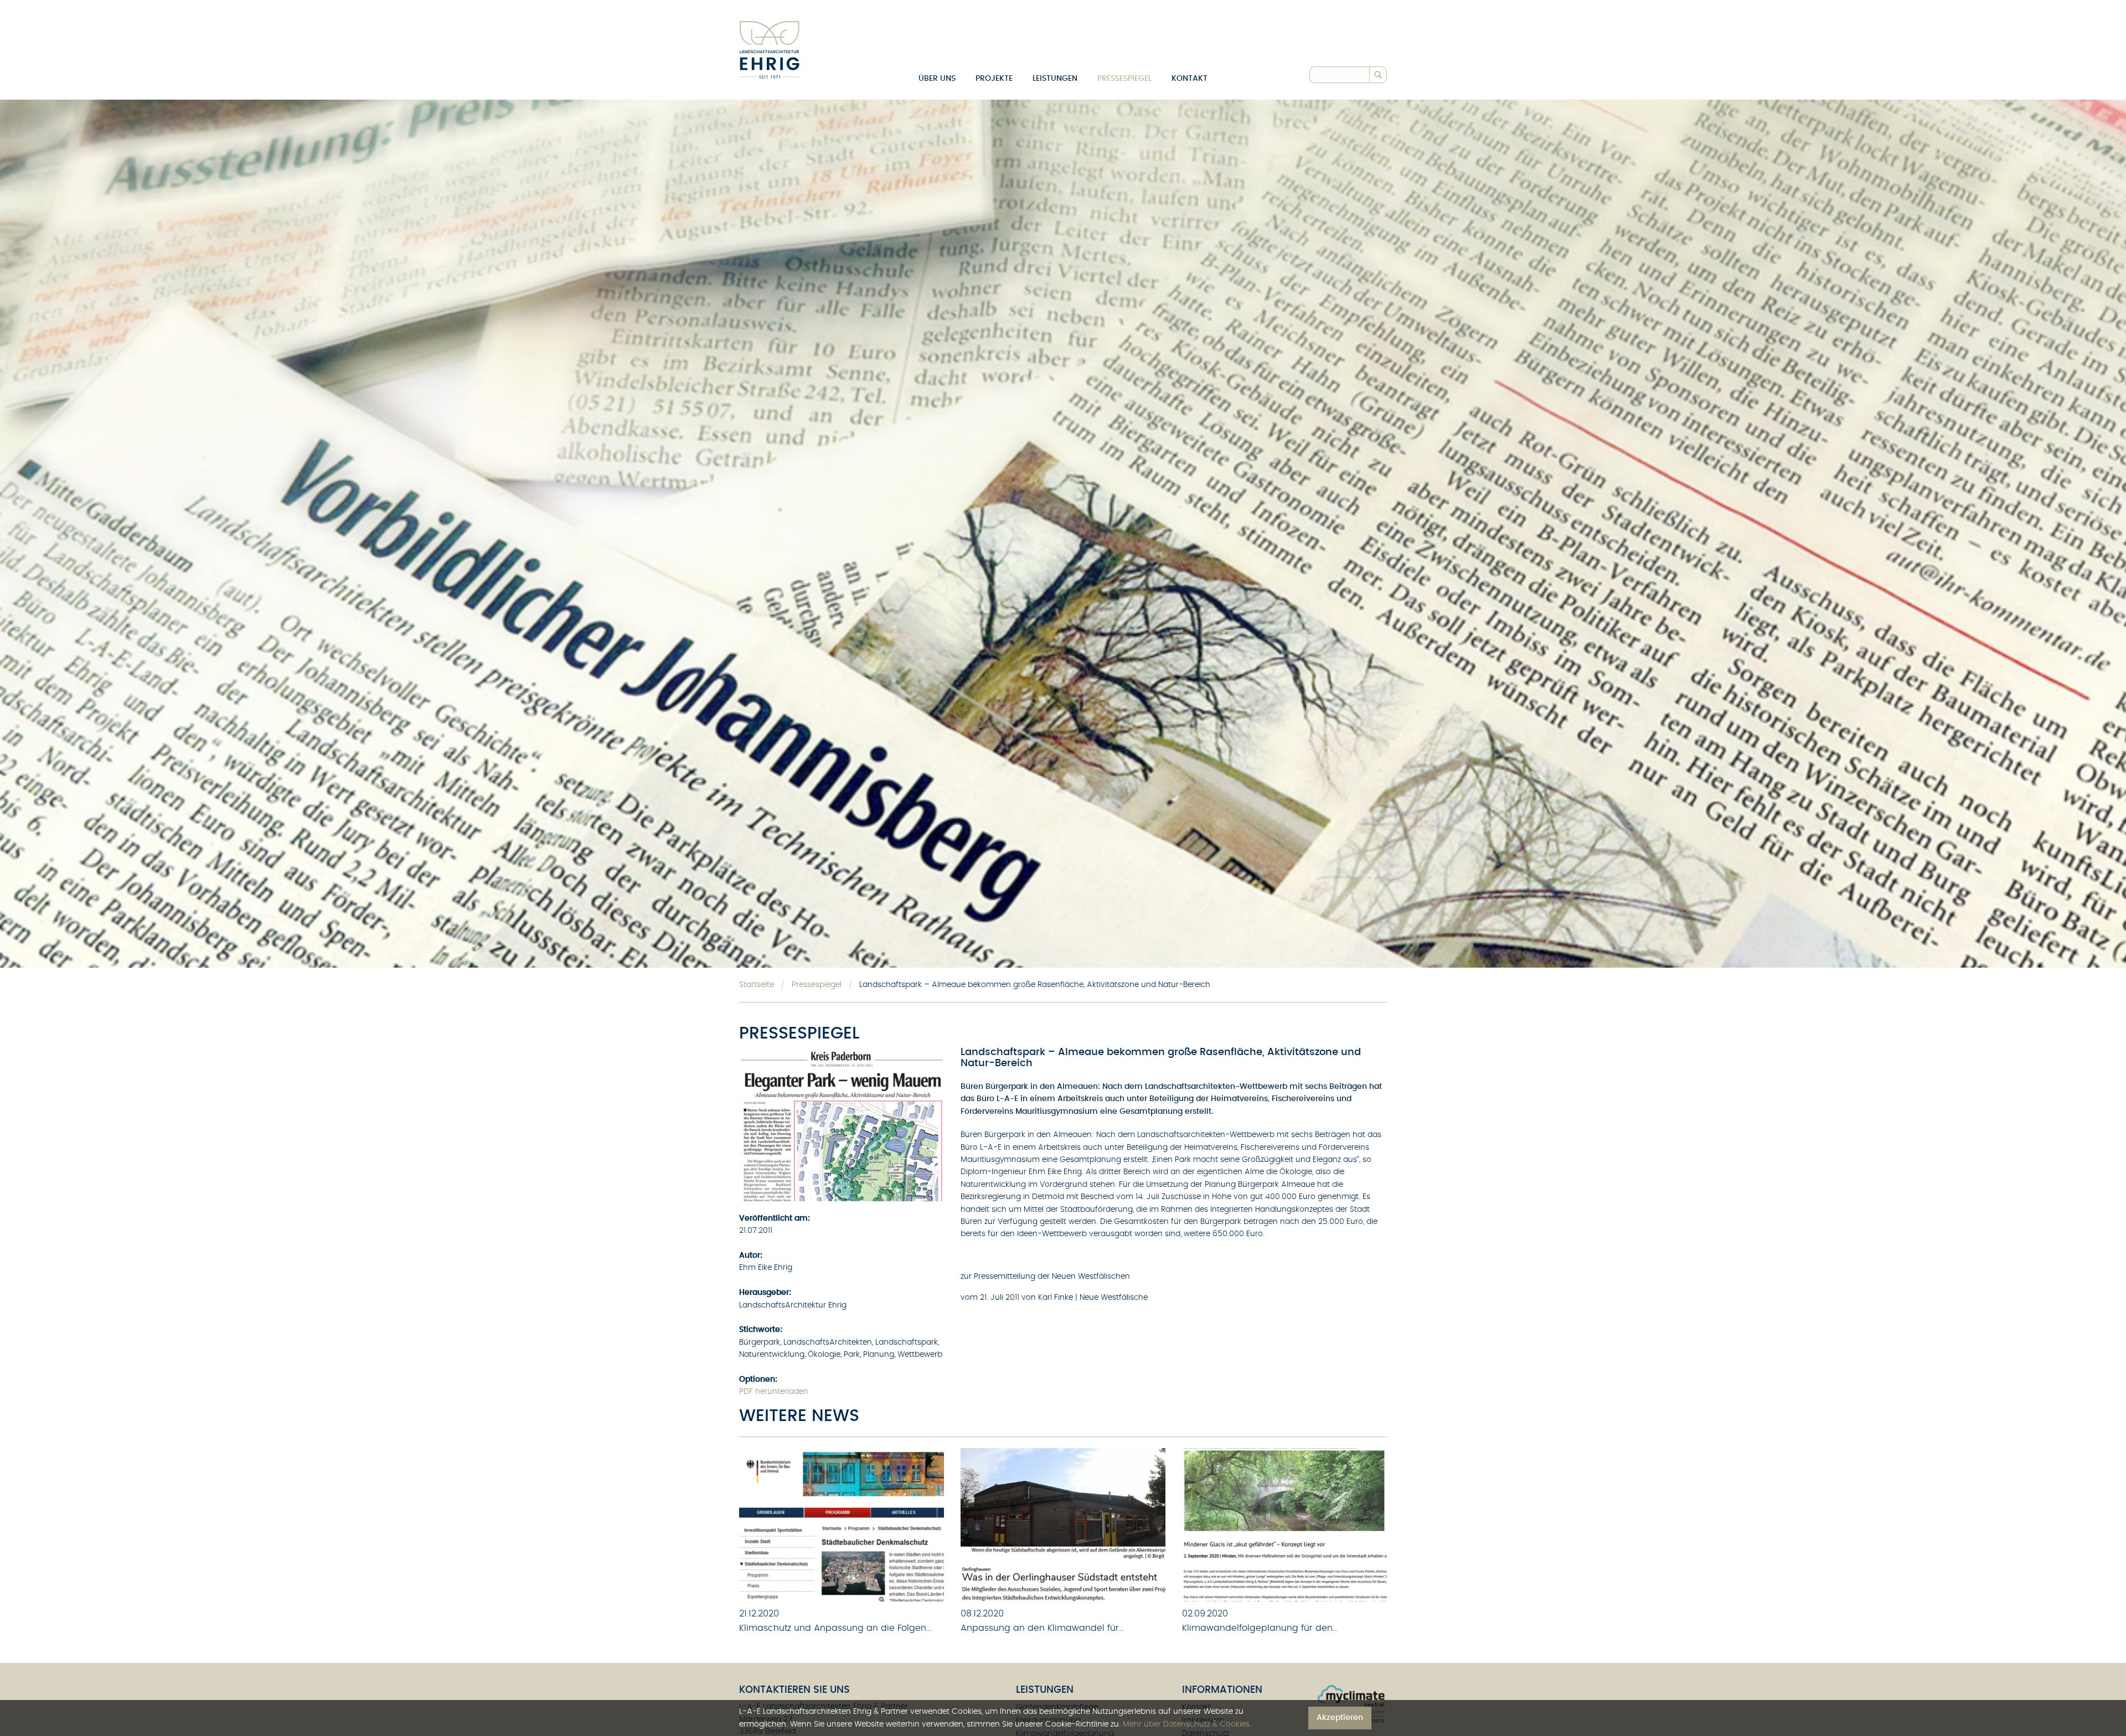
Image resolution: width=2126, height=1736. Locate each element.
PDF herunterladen (774, 1392)
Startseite (757, 985)
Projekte (994, 79)
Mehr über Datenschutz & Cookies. (1187, 1724)
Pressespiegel (1124, 79)
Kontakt (1190, 79)
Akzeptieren (1340, 1717)
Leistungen (1055, 79)
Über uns (937, 79)
